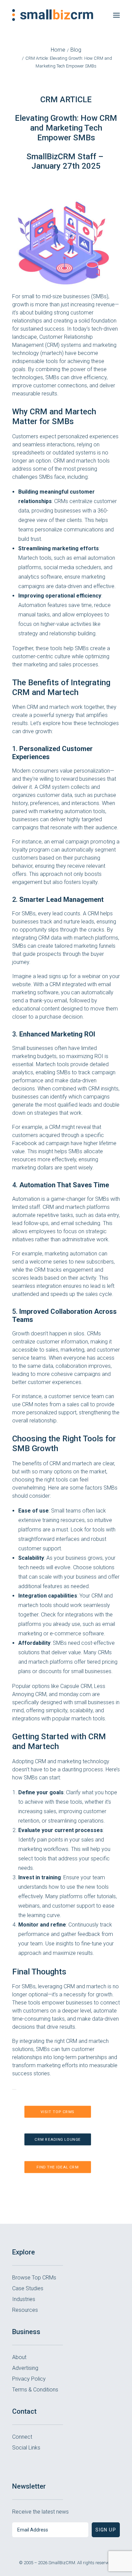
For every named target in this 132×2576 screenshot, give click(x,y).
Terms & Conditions (35, 2390)
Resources (25, 2310)
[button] (116, 15)
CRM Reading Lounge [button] (58, 2140)
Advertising (25, 2368)
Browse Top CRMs (34, 2278)
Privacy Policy (29, 2379)
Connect (22, 2437)
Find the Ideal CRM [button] (58, 2167)
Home (58, 50)
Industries (24, 2299)
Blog (76, 50)
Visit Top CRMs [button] (58, 2112)
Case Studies (28, 2288)
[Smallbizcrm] (53, 15)
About (19, 2357)
